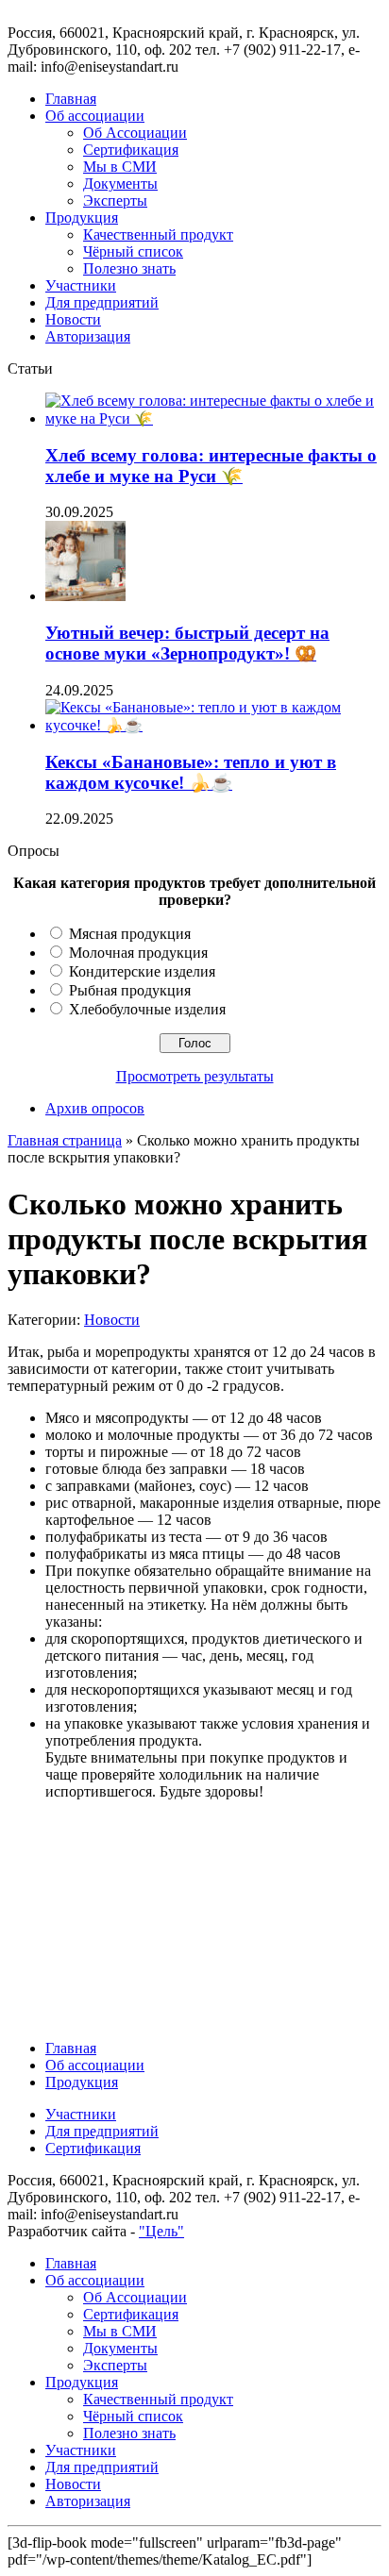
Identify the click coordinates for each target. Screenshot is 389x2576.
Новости (73, 319)
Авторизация (88, 336)
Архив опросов (95, 1108)
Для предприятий (102, 302)
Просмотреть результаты (195, 1076)
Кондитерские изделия (142, 971)
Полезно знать (129, 268)
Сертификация (131, 150)
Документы (120, 184)
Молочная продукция (138, 953)
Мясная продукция (130, 934)
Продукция (82, 217)
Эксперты (115, 201)
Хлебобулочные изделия (147, 1009)
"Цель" (161, 2231)
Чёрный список (133, 251)
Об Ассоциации (135, 133)
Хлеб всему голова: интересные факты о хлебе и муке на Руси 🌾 (211, 466)
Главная (71, 99)
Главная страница (65, 1140)
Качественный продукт (158, 234)
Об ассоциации (95, 116)
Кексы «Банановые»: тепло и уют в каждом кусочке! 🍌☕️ (191, 772)
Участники (81, 285)
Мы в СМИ (120, 167)
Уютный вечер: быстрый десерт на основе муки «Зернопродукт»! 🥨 (187, 643)
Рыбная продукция (130, 990)
